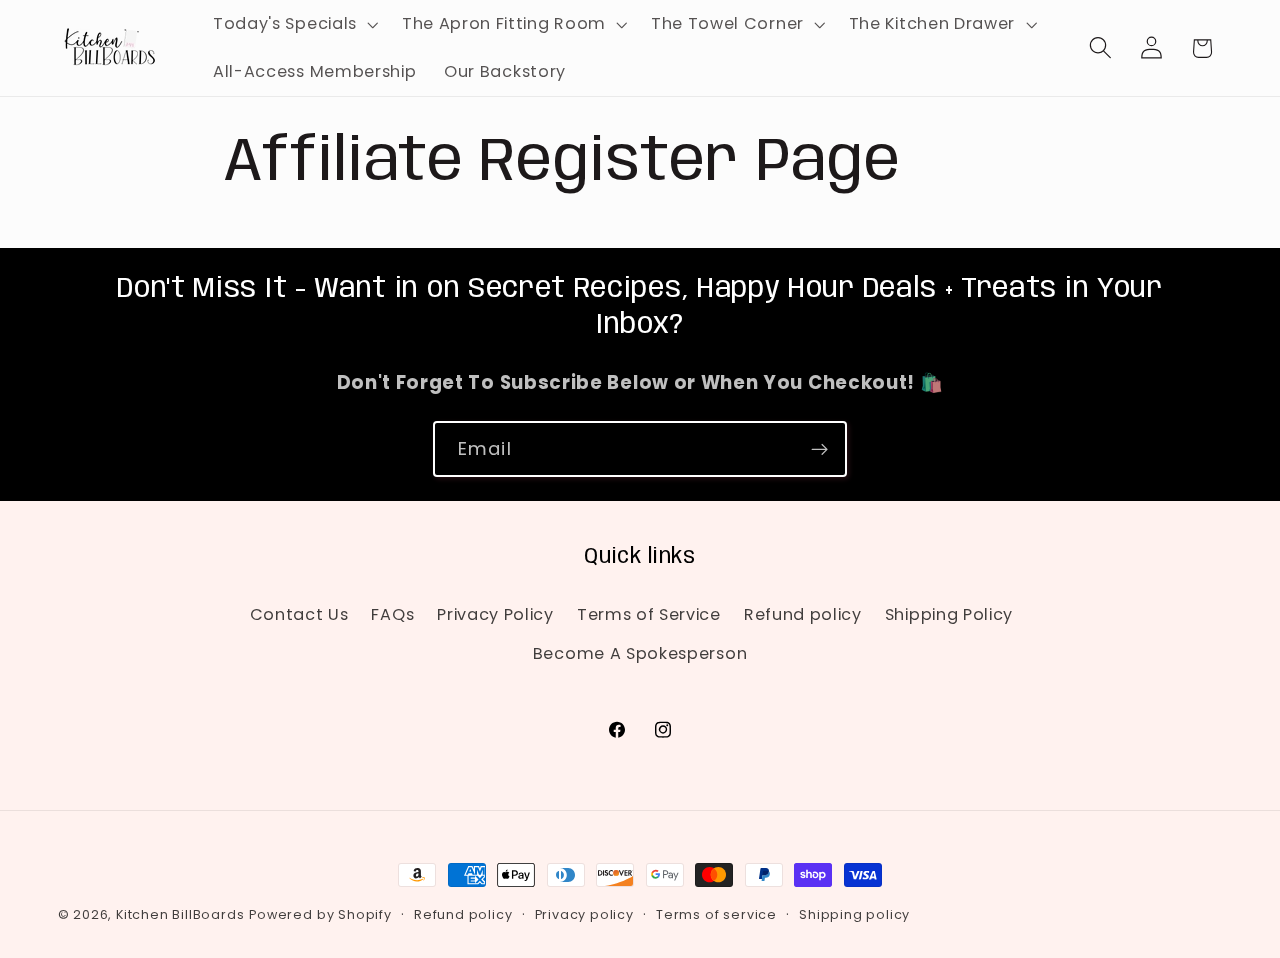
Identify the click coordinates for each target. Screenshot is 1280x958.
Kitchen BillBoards (180, 914)
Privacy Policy (495, 614)
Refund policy (803, 614)
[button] (293, 24)
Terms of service (716, 914)
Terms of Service (649, 614)
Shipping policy (854, 914)
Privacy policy (584, 914)
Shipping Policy (949, 614)
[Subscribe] (819, 449)
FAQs (392, 614)
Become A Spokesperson (640, 653)
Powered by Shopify (320, 914)
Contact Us (299, 614)
